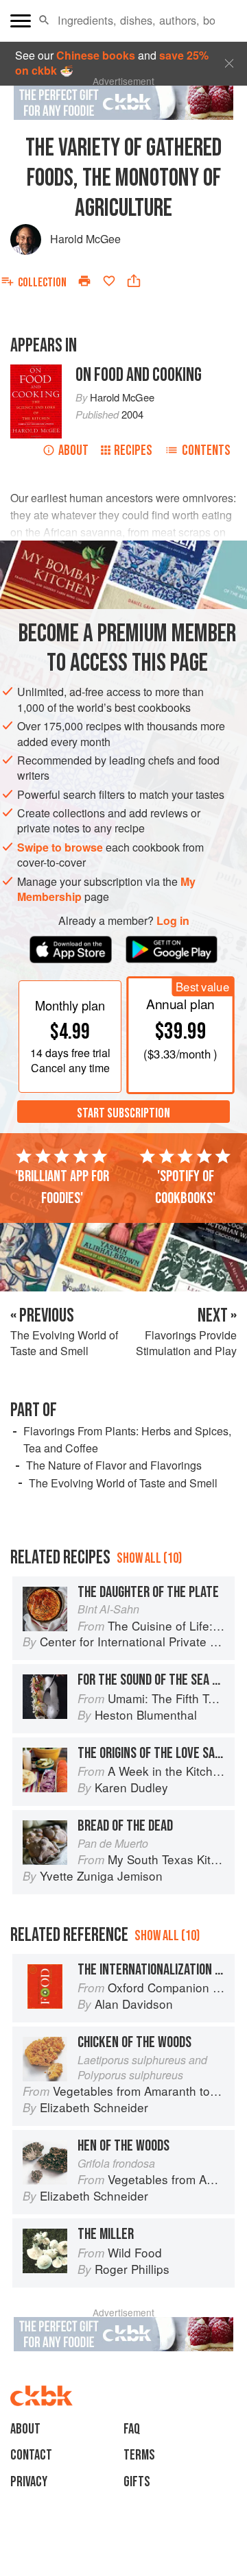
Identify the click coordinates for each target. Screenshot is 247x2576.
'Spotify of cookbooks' (185, 1187)
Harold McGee (85, 239)
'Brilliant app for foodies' (62, 1187)
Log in (173, 921)
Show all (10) (149, 1558)
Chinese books (96, 55)
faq (132, 2429)
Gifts (137, 2482)
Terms (139, 2455)
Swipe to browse (60, 847)
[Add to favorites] (109, 281)
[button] (44, 21)
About (73, 450)
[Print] (84, 281)
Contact (31, 2455)
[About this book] (36, 372)
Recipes (133, 450)
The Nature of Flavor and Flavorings (114, 1465)
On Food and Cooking (139, 375)
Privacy (29, 2482)
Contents (206, 450)
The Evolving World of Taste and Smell (123, 1483)
